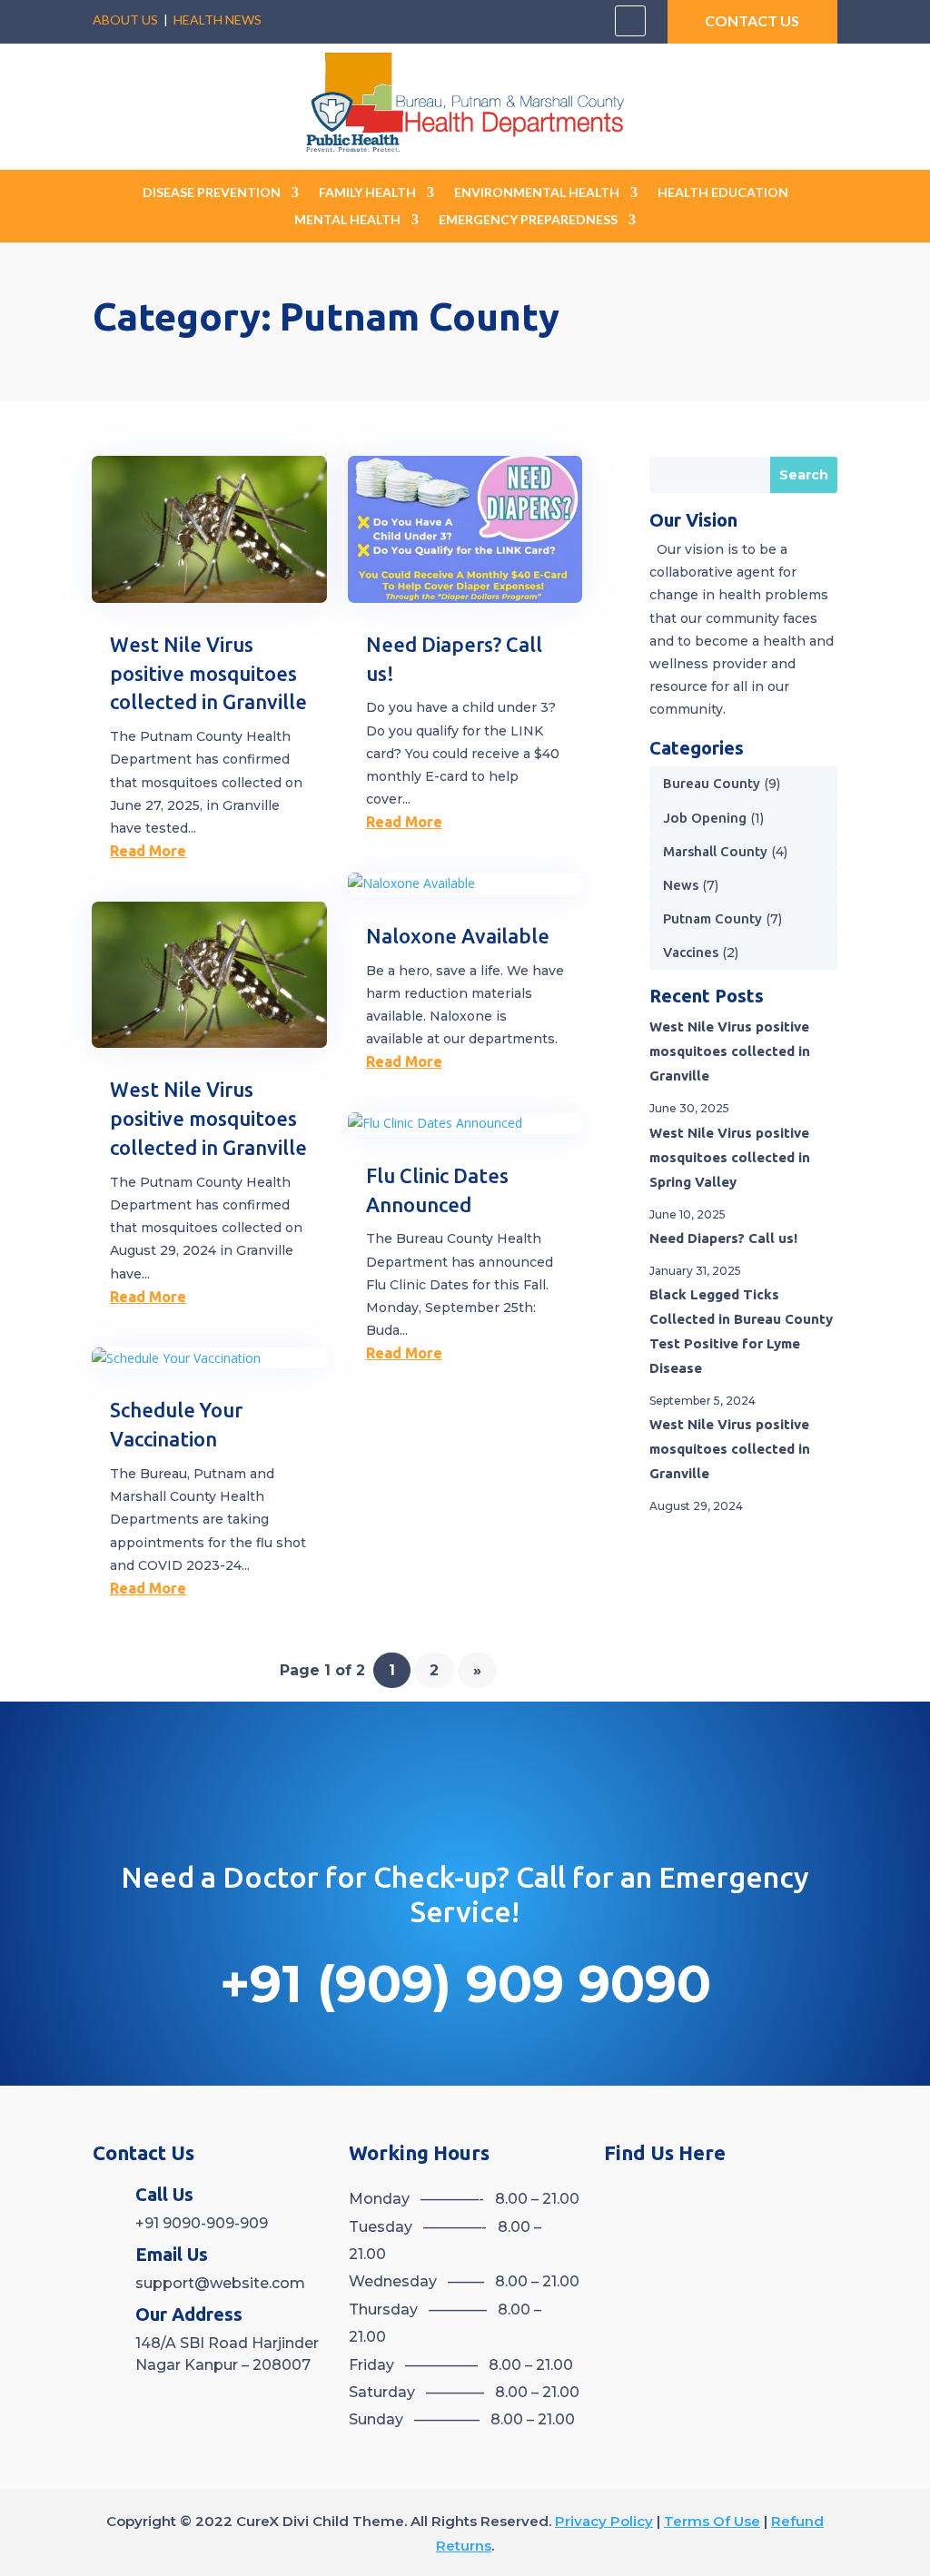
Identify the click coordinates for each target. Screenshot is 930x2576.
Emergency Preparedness (528, 220)
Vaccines (691, 952)
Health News (218, 20)
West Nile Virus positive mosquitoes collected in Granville (208, 673)
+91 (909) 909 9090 (465, 1984)
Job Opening (705, 818)
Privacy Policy (604, 2521)
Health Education (723, 193)
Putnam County (712, 918)
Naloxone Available (458, 936)
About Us (125, 20)
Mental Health (347, 220)
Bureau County (712, 783)
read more (148, 851)
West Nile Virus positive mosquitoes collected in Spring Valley (730, 1157)
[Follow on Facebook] (630, 21)
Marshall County (715, 851)
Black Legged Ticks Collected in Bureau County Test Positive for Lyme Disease (741, 1331)
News (681, 885)
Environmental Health (537, 193)
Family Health (367, 193)
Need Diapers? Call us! (723, 1238)
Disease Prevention (212, 193)
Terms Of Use (712, 2521)
